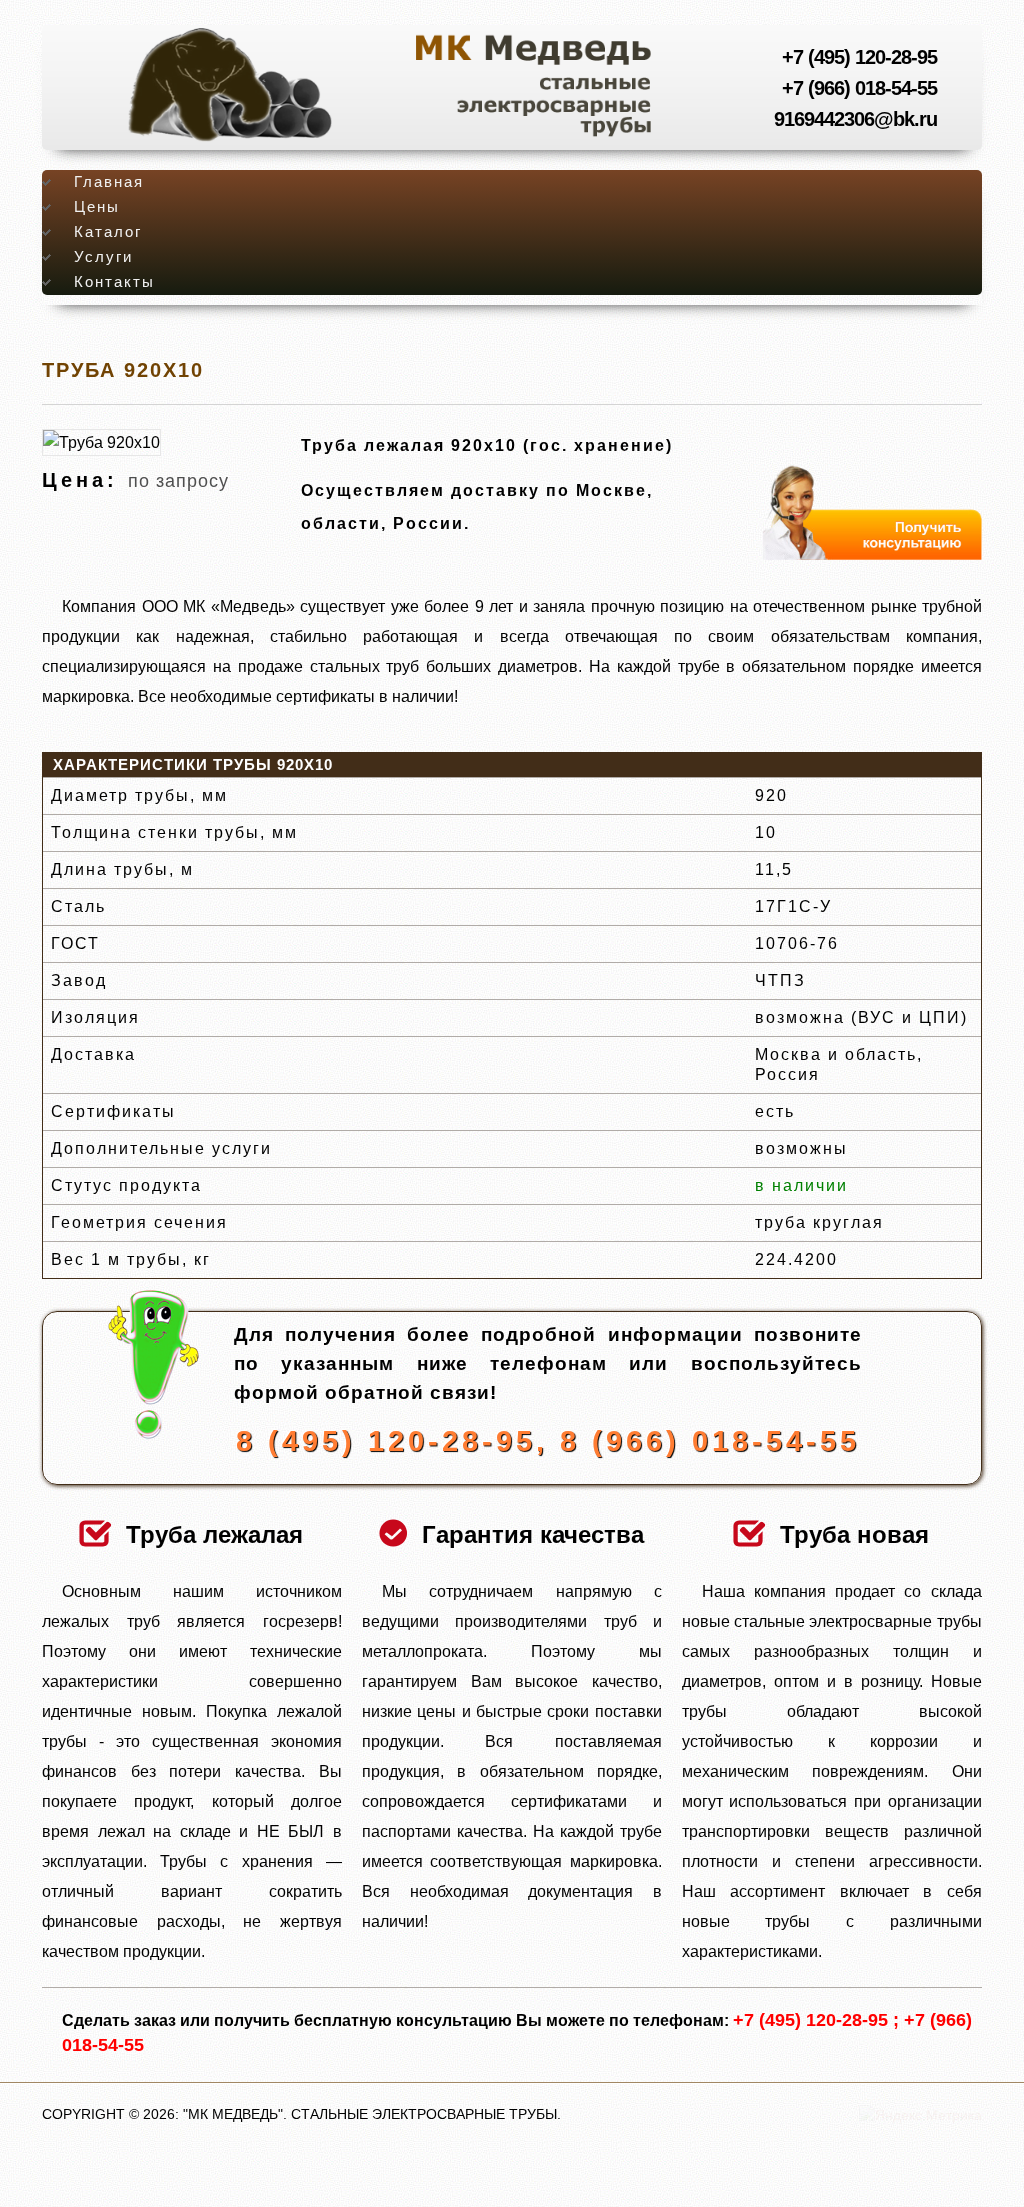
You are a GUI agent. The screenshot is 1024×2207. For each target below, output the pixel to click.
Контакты (114, 282)
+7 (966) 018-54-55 (859, 88)
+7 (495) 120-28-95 (859, 57)
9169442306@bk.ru (855, 119)
